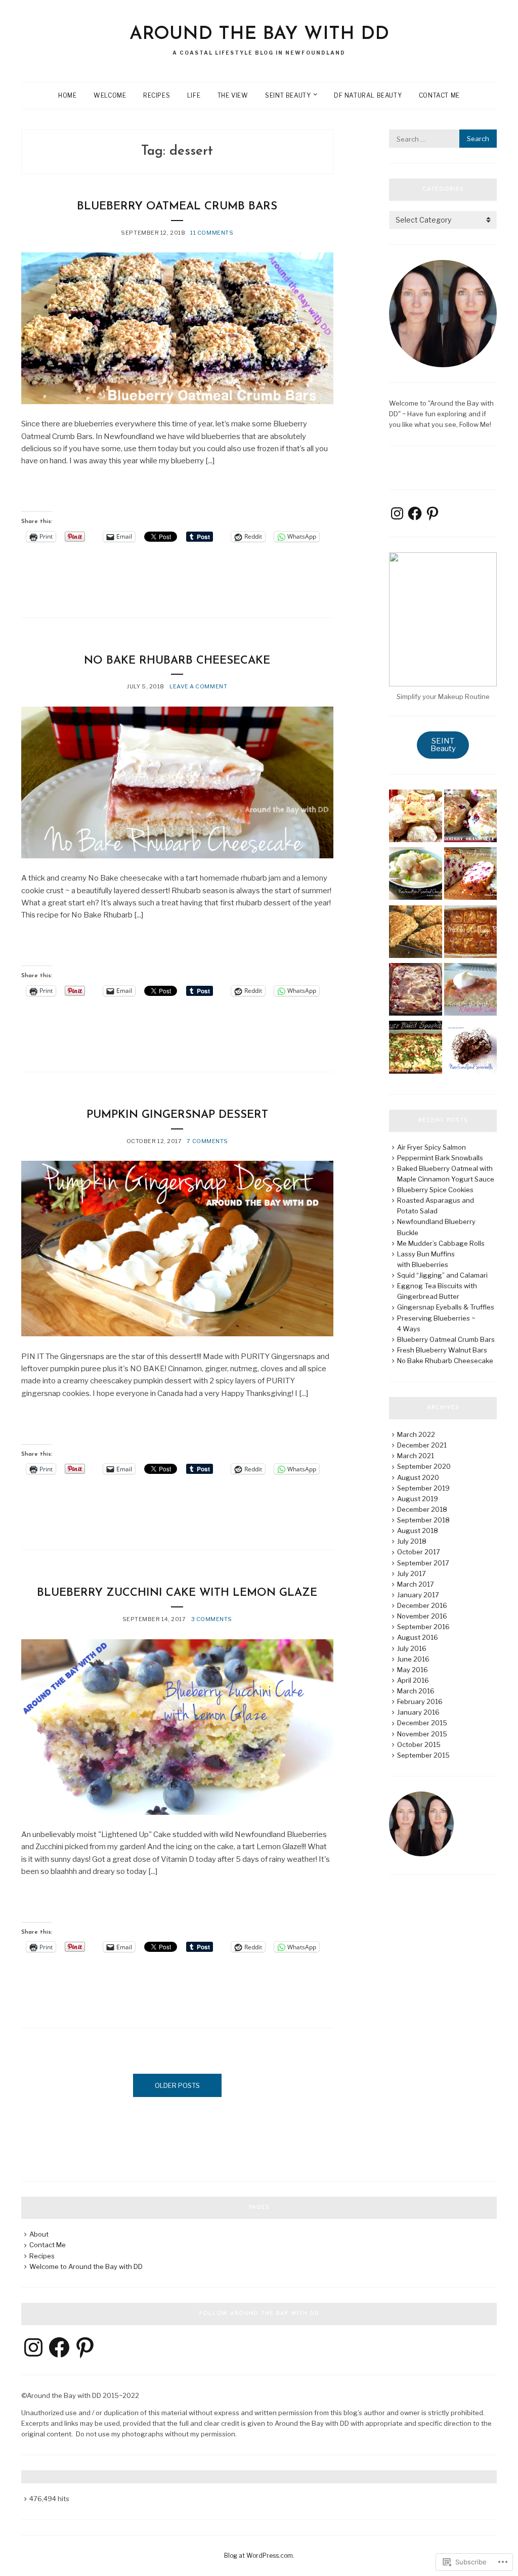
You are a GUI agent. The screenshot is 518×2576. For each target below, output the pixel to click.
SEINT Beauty (288, 95)
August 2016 (418, 1637)
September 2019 (423, 1488)
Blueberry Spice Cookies (435, 1190)
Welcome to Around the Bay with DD (86, 2266)
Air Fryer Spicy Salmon (431, 1147)
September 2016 (423, 1627)
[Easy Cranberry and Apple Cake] (415, 991)
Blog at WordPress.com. (259, 2556)
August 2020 (418, 1477)
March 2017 (416, 1584)
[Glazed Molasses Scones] (415, 933)
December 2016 (422, 1605)
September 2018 (423, 1520)
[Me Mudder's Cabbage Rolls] (470, 933)
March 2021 (416, 1456)
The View (233, 95)
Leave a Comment (198, 686)
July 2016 (412, 1648)
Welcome (110, 95)
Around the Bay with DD (259, 34)
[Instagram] (397, 513)
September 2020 (424, 1466)
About (39, 2234)
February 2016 (420, 1701)
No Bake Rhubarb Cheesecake (177, 661)
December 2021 (422, 1445)
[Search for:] (443, 139)
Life (194, 95)
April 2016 (413, 1680)
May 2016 (413, 1670)
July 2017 (412, 1574)
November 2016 (422, 1616)
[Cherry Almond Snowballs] (415, 817)
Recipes (157, 95)
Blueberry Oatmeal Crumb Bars (177, 207)
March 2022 (416, 1434)
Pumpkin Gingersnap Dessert (177, 1115)
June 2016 (413, 1659)
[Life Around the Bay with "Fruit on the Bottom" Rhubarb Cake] (470, 991)
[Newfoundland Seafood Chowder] (415, 875)
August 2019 (418, 1499)
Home (67, 95)
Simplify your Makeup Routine (443, 696)
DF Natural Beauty (368, 95)
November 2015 (422, 1734)
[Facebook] (415, 513)
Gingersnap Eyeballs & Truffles (446, 1307)
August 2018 (418, 1531)
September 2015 (423, 1755)
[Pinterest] (433, 513)
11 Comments (212, 233)
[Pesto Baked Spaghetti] (415, 1049)
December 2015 (422, 1723)
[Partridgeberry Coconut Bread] (470, 875)
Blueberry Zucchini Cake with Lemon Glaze (177, 1593)
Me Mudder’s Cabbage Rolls (441, 1243)
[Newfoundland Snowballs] (470, 1049)
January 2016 (418, 1712)
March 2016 (416, 1691)
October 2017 (419, 1552)
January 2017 (418, 1595)
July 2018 (412, 1541)
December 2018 (422, 1509)
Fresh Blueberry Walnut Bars (442, 1350)
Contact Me (439, 95)
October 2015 (419, 1744)
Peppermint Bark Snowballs (440, 1158)
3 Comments (212, 1619)
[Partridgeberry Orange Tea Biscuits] (470, 817)
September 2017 (423, 1563)
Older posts (177, 2085)
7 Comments (207, 1141)
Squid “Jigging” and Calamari (442, 1275)
